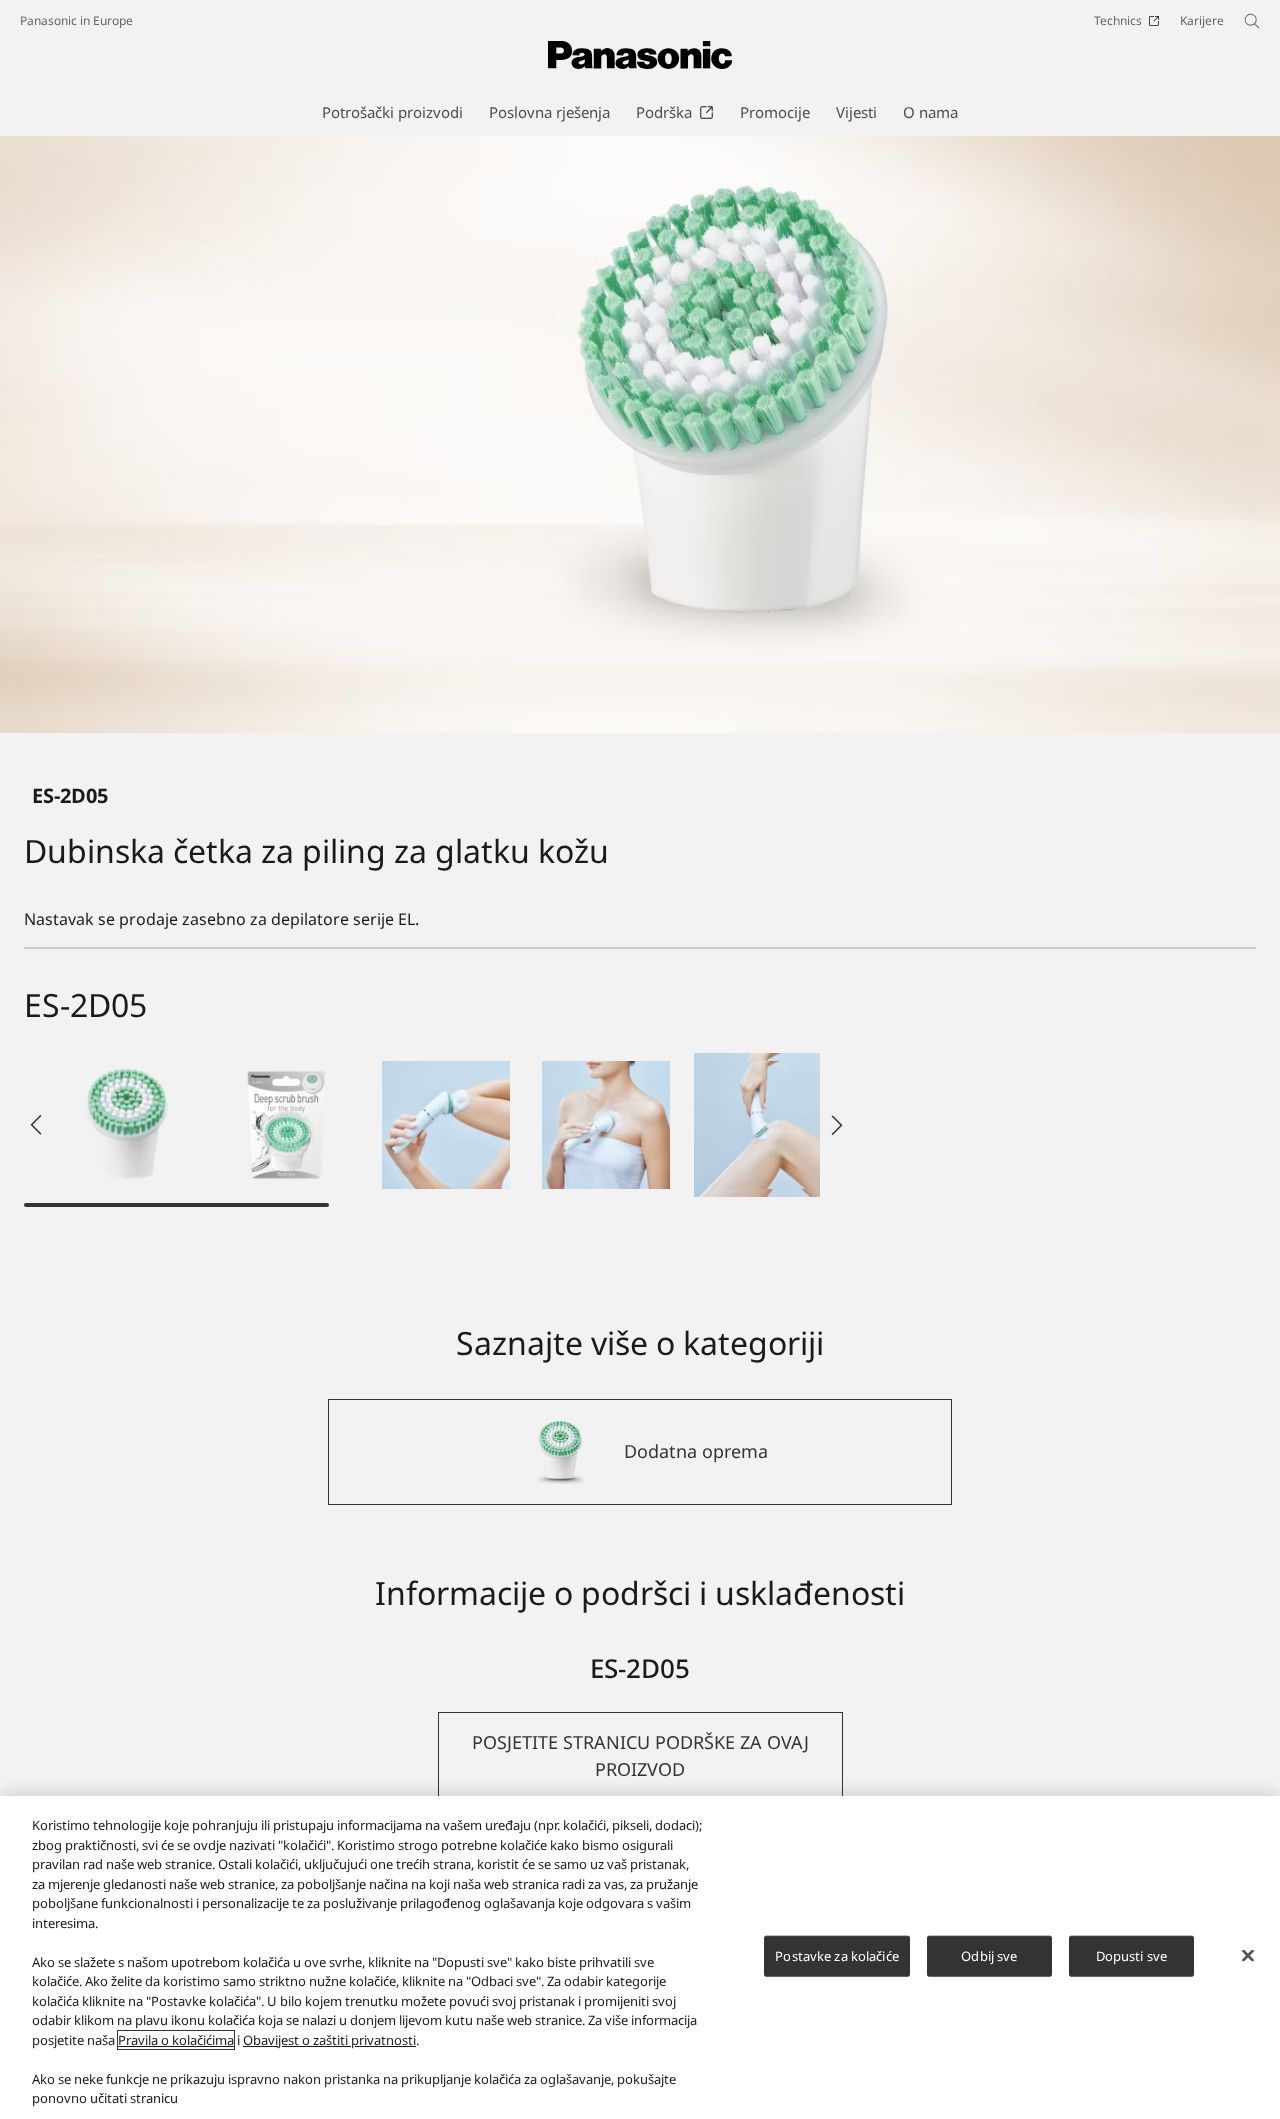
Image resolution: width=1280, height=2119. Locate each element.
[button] (126, 1125)
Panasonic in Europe (76, 20)
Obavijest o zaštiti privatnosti (329, 2040)
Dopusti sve (1131, 1955)
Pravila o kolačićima (176, 2040)
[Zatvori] (1248, 1955)
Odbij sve (989, 1955)
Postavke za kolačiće (837, 1955)
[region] (640, 1957)
